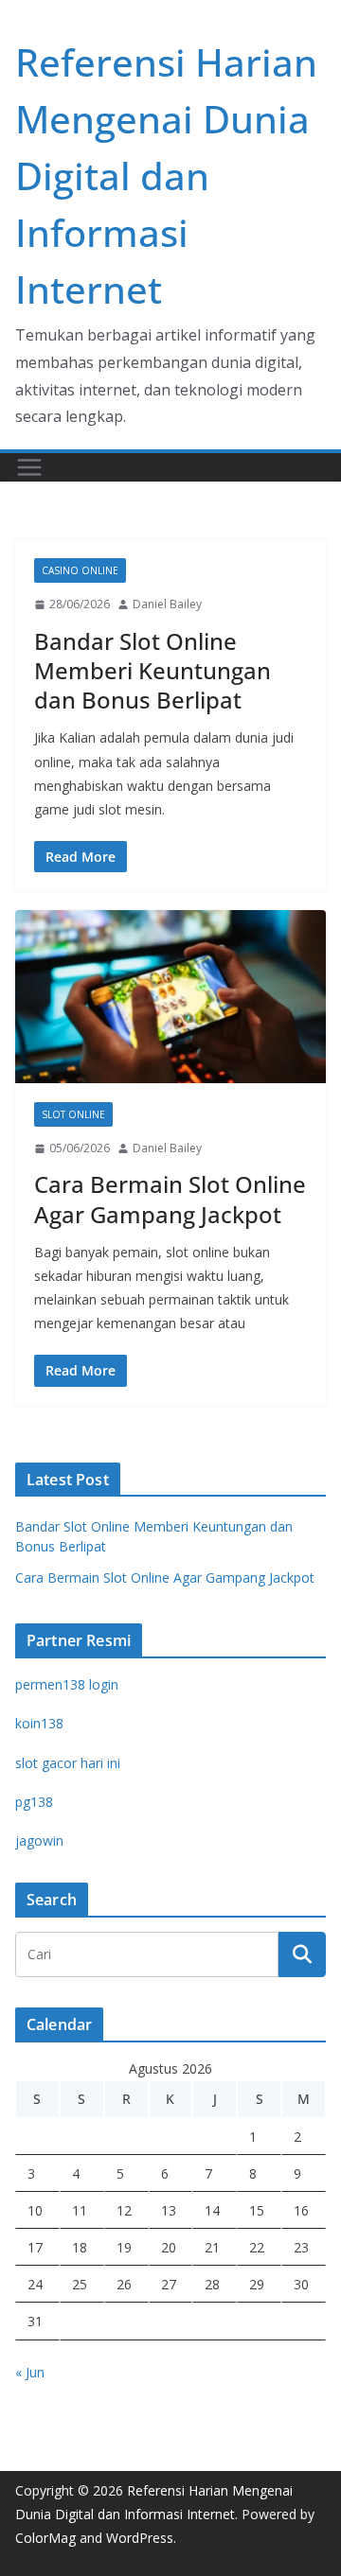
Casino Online (80, 570)
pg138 (34, 1802)
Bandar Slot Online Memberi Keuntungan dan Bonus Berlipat (153, 670)
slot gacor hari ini (68, 1763)
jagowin (39, 1840)
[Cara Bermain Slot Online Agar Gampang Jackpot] (170, 996)
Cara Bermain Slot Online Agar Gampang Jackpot (170, 1199)
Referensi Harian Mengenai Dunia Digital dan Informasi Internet (166, 175)
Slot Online (73, 1114)
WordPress (140, 2538)
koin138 (39, 1723)
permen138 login (67, 1684)
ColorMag (45, 2538)
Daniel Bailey (167, 604)
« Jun (30, 2372)
